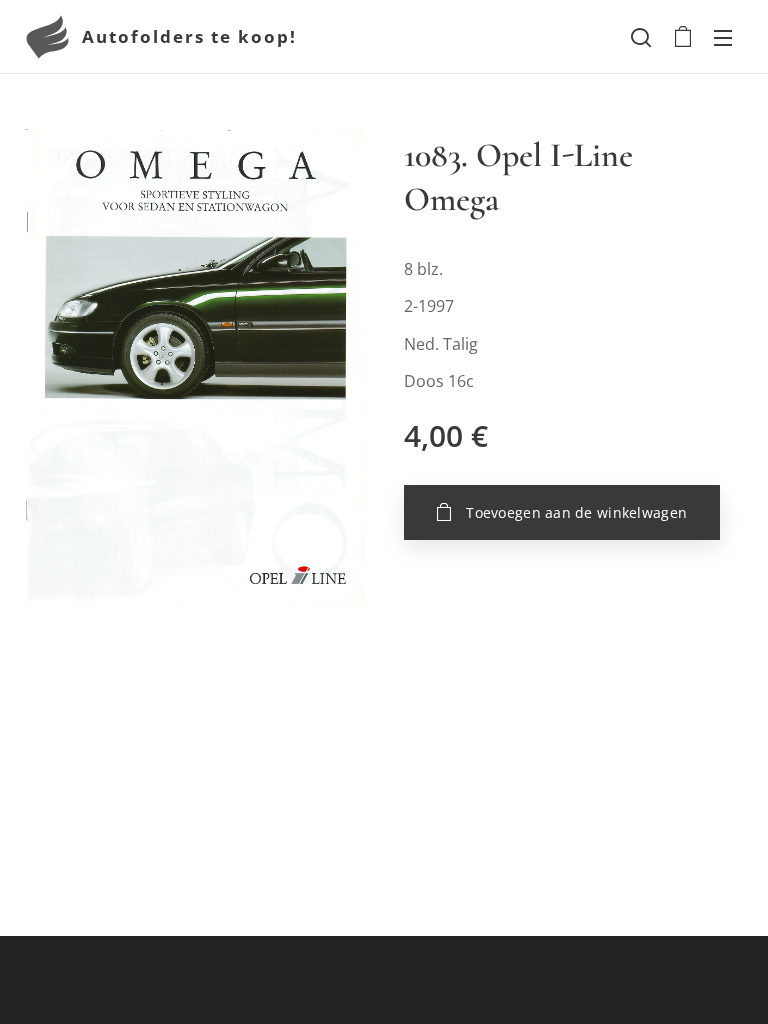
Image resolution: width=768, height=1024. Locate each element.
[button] (641, 37)
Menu (723, 37)
